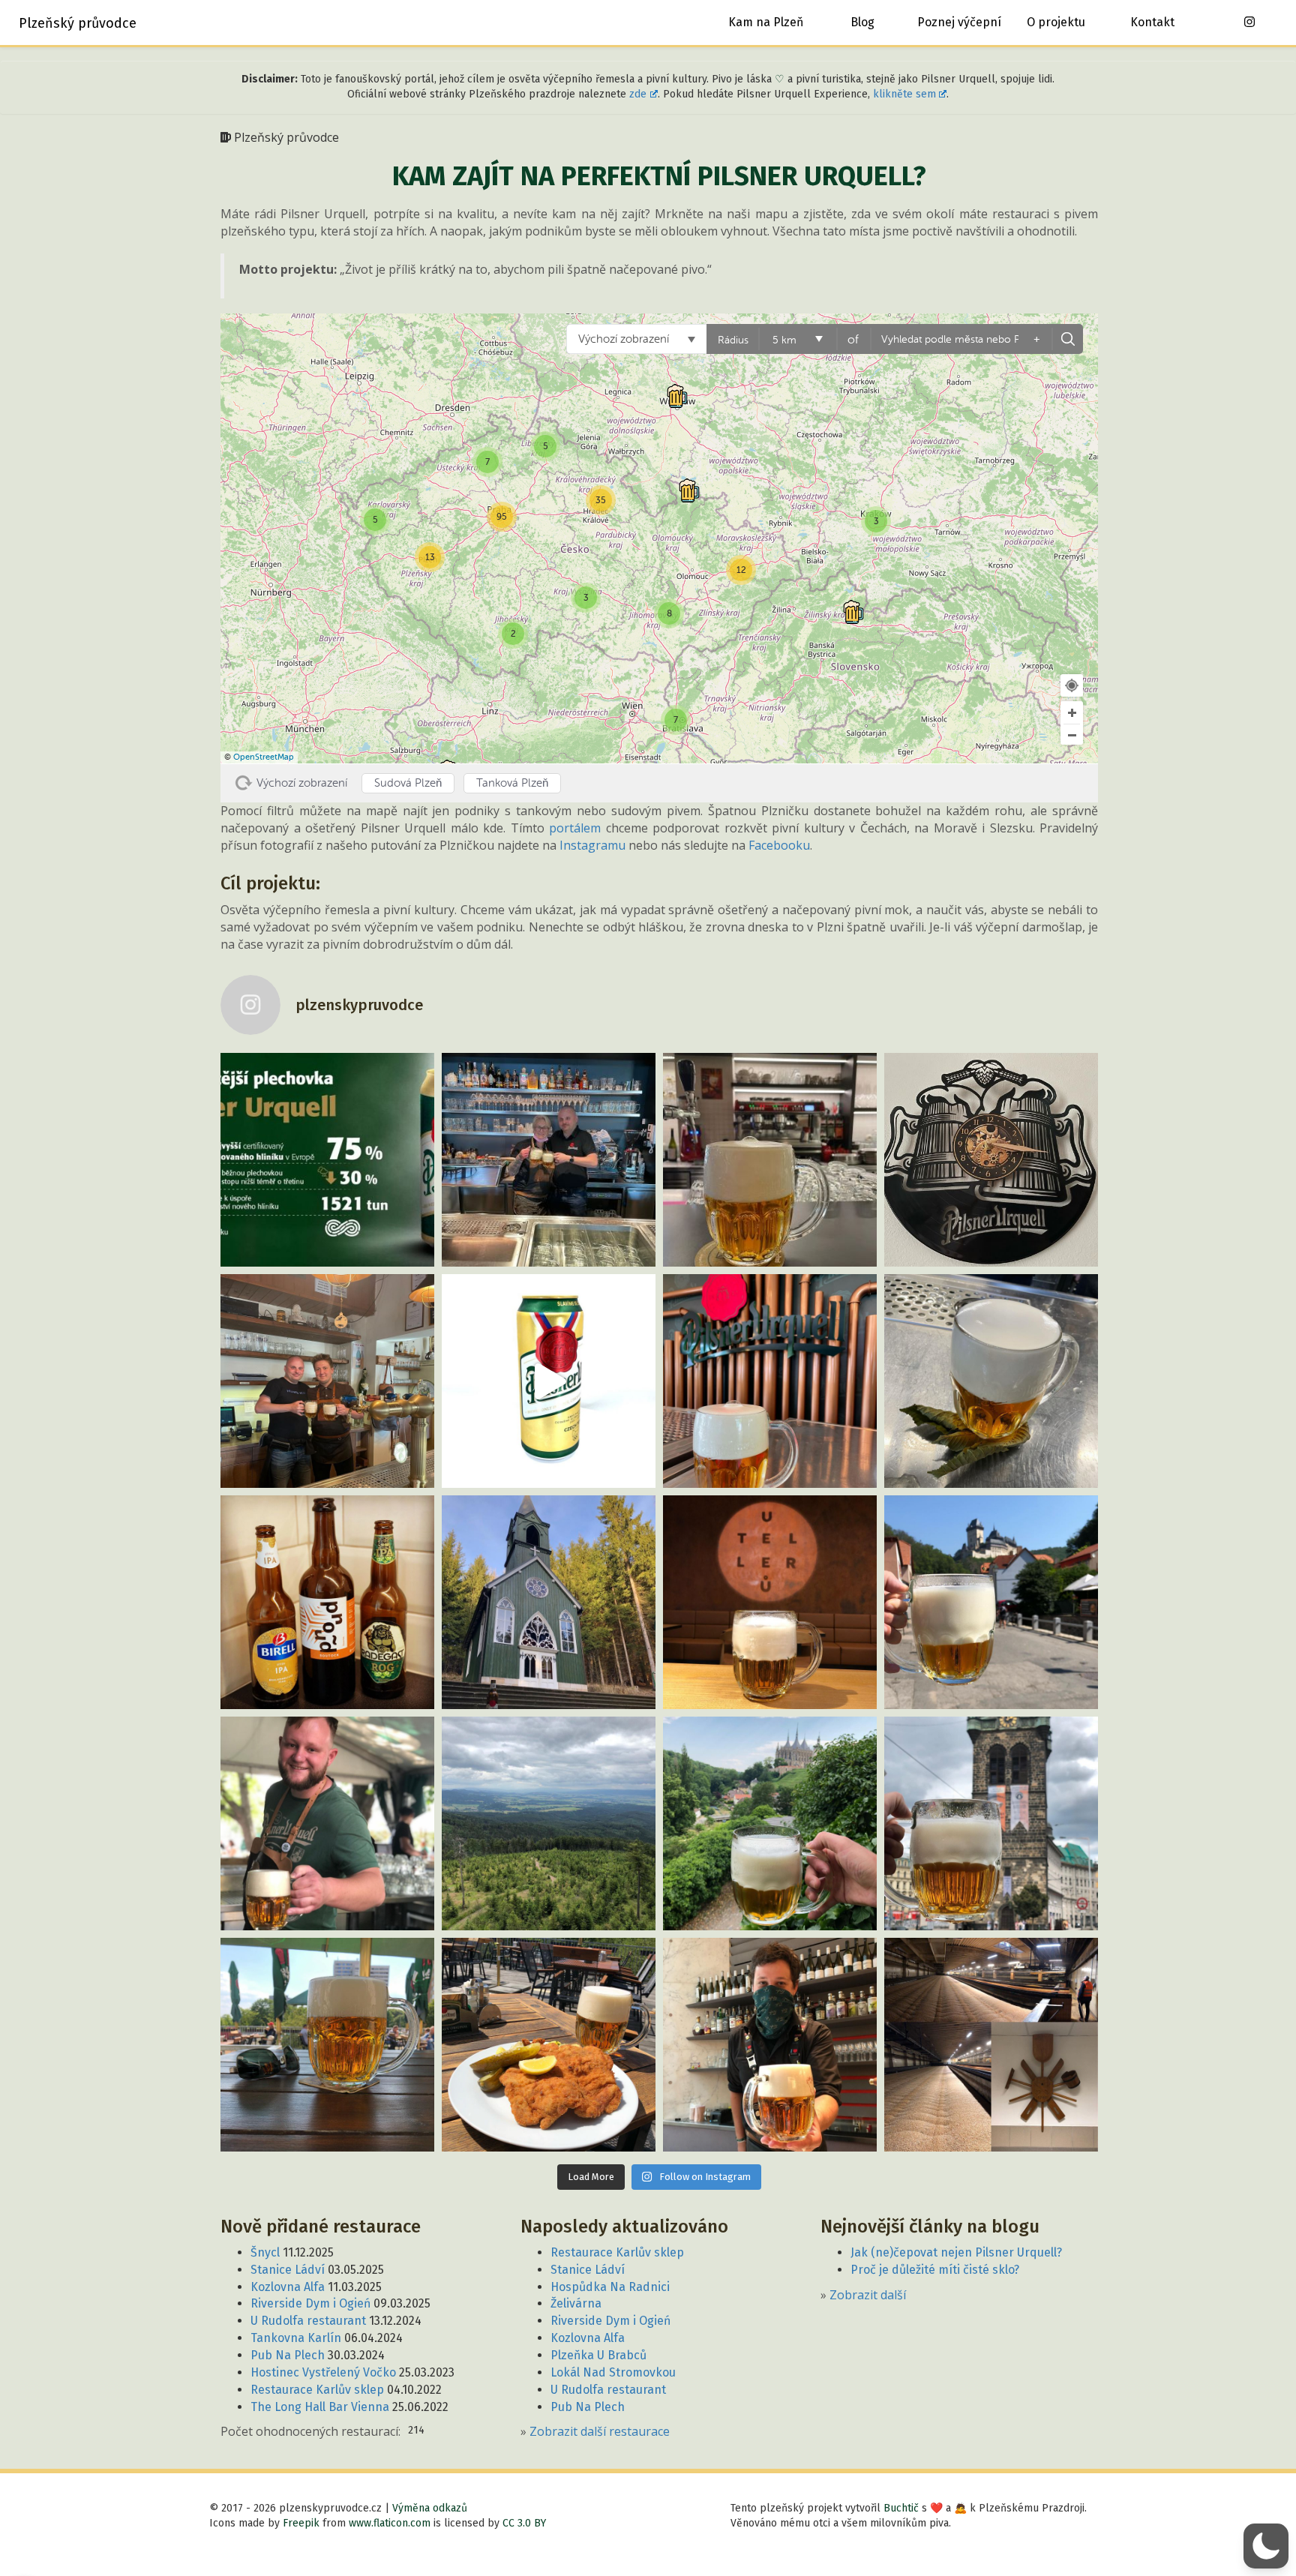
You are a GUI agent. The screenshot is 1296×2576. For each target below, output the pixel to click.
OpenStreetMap (264, 757)
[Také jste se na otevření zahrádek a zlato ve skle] (327, 2045)
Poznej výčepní (959, 22)
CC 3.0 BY (524, 2523)
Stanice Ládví (288, 2270)
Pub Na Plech (288, 2355)
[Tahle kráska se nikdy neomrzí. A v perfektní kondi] (770, 1602)
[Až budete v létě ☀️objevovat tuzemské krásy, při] (770, 1823)
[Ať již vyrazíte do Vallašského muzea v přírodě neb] (327, 1381)
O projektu (1056, 22)
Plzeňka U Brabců (598, 2355)
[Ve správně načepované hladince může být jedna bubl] (770, 1381)
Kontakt (1152, 22)
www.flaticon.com (390, 2523)
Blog (862, 22)
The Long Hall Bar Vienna (320, 2407)
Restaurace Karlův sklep (317, 2390)
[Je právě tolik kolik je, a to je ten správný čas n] (991, 1160)
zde (638, 94)
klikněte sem (904, 94)
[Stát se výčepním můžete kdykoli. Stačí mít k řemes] (549, 1160)
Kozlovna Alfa (288, 2287)
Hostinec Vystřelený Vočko (323, 2372)
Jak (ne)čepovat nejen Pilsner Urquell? (956, 2252)
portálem (575, 828)
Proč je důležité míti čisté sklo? (935, 2270)
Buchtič (901, 2508)
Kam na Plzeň (766, 22)
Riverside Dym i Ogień (310, 2303)
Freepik (301, 2523)
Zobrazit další (868, 2295)
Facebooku (779, 845)
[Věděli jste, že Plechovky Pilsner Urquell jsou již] (327, 1160)
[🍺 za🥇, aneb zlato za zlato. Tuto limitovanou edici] (549, 1381)
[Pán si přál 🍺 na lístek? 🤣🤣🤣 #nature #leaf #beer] (991, 1381)
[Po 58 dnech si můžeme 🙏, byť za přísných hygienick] (770, 2045)
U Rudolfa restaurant (308, 2321)
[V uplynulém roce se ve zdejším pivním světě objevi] (327, 1602)
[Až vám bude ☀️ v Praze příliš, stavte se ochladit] (327, 1823)
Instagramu (592, 845)
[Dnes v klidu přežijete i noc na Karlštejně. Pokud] (991, 1602)
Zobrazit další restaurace (600, 2431)
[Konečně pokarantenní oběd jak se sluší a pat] (549, 2045)
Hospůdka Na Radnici (610, 2287)
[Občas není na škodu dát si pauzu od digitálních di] (549, 1823)
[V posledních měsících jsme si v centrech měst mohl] (991, 1823)
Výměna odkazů (430, 2508)
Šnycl (265, 2252)
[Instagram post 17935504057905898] (770, 1160)
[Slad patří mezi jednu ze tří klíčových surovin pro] (991, 2045)
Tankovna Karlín (296, 2338)
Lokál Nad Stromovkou (613, 2372)
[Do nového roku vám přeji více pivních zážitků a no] (549, 1602)
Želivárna (576, 2303)
